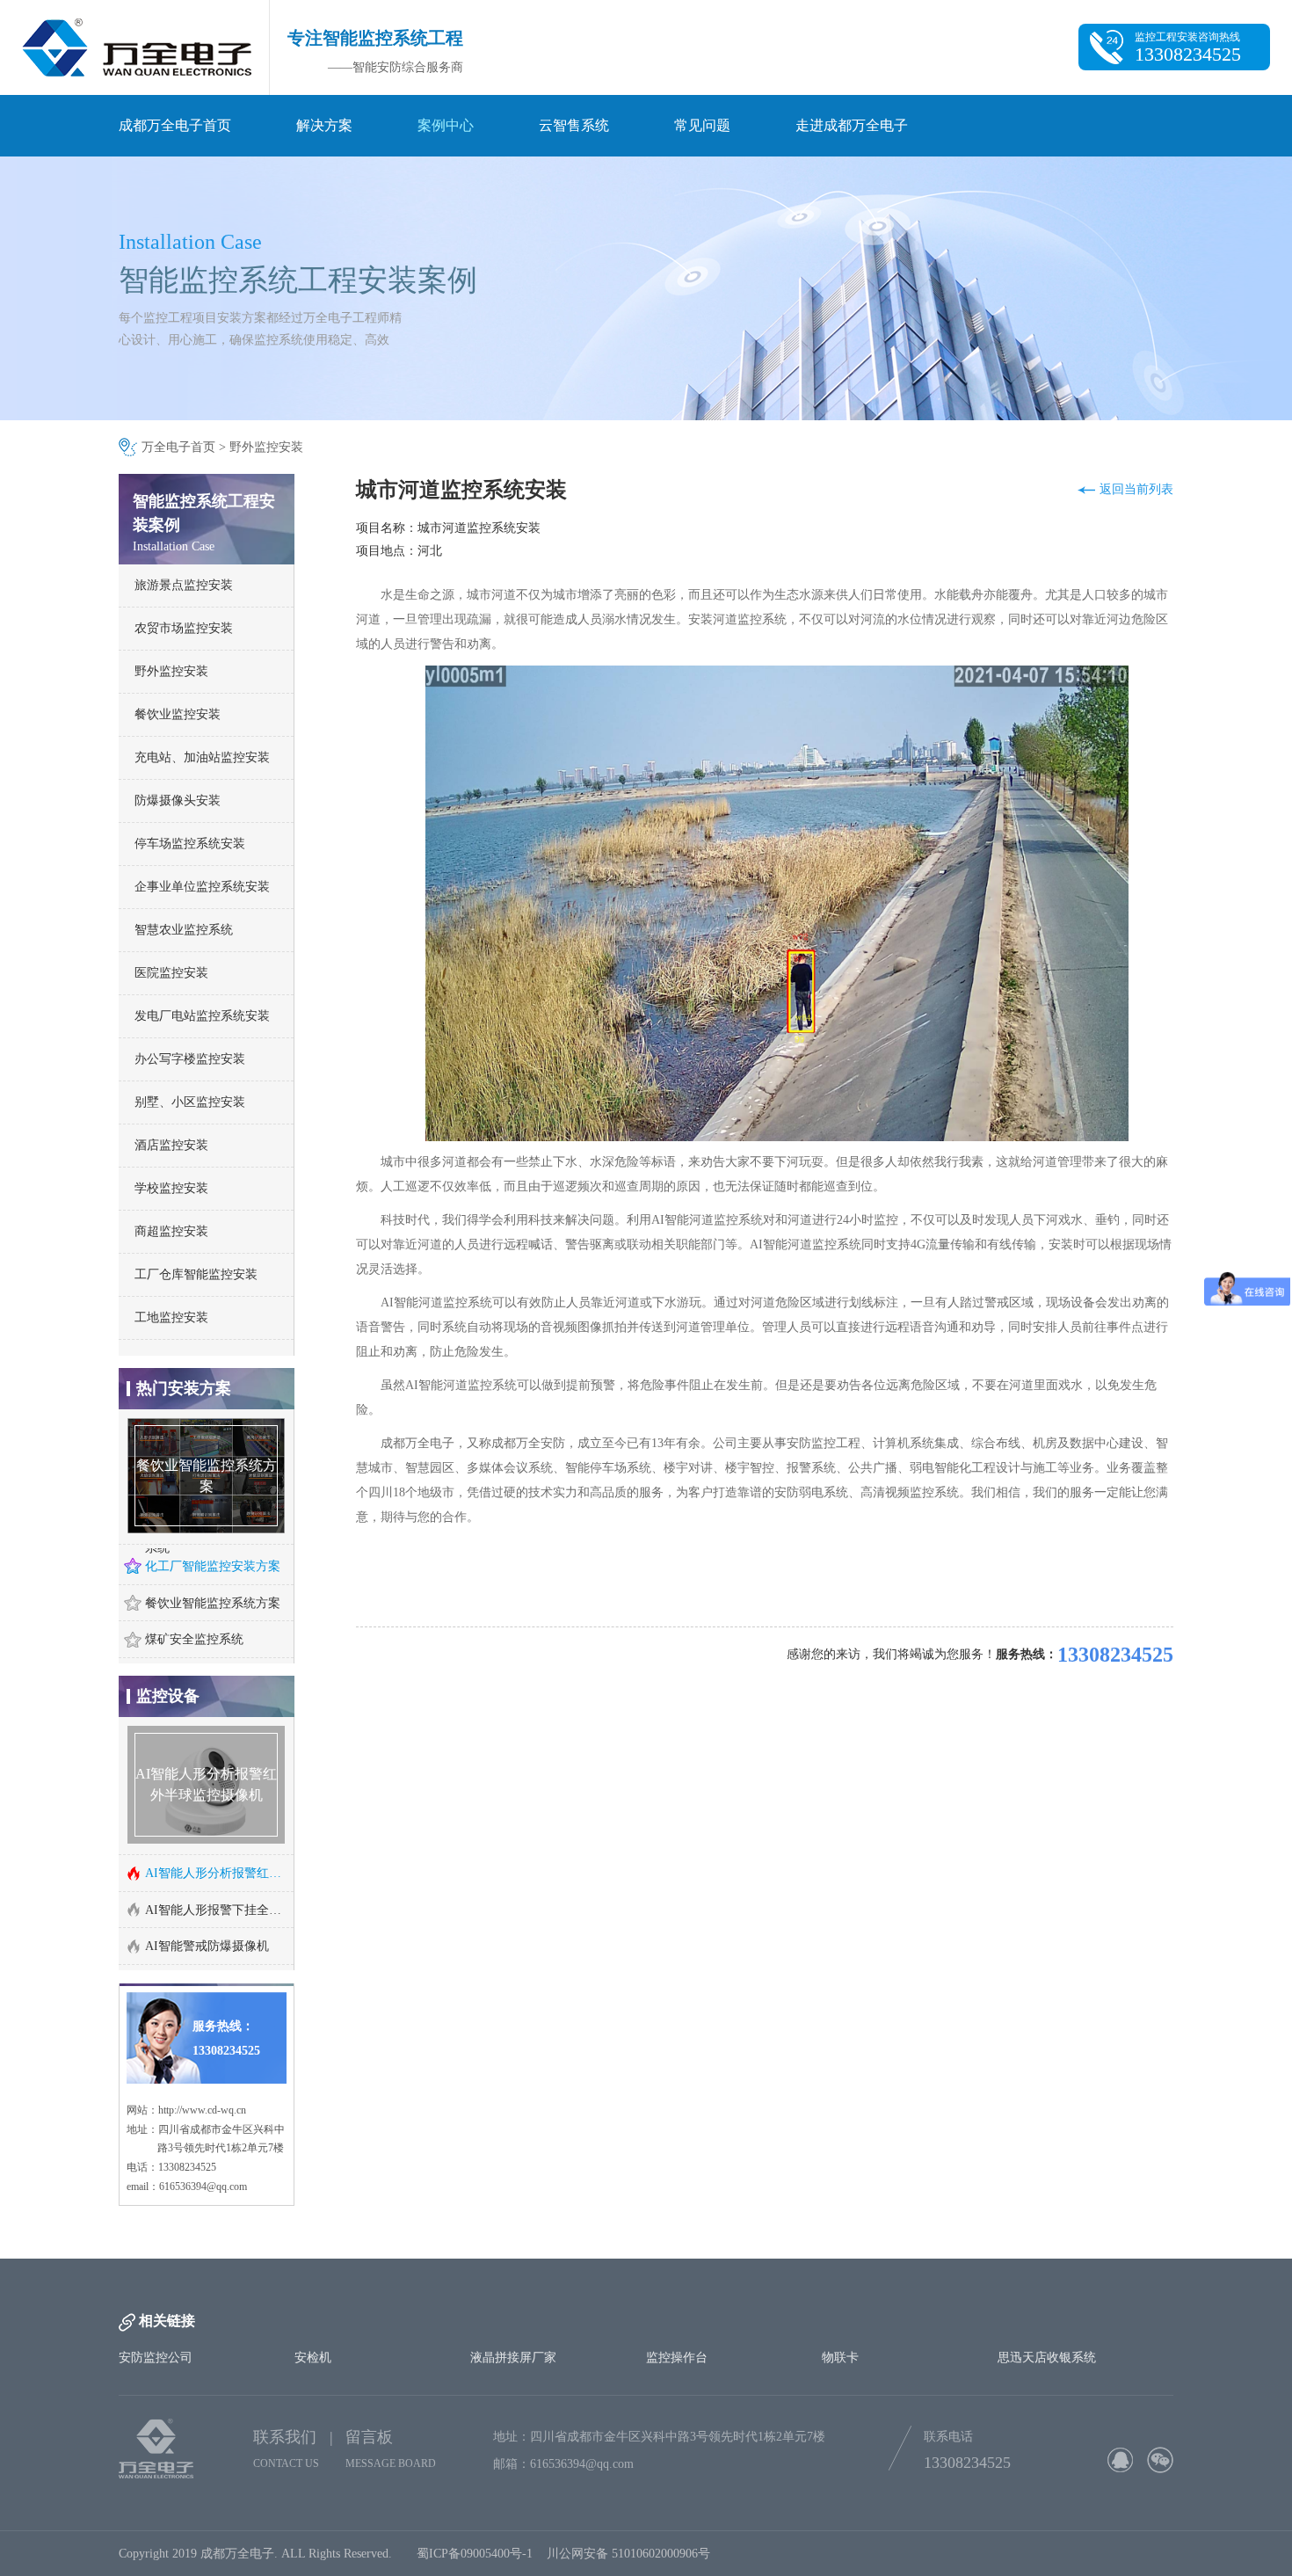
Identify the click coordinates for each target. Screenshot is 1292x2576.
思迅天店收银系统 (1047, 2397)
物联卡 (840, 2397)
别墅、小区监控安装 (190, 1102)
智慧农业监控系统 (184, 930)
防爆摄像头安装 (178, 800)
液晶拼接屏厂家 (513, 2397)
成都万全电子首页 (175, 125)
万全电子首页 (178, 447)
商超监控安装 (171, 1231)
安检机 (313, 2397)
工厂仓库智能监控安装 (196, 1274)
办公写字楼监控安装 (190, 1059)
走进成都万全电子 (852, 125)
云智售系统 (574, 125)
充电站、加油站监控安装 (202, 757)
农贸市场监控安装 (184, 628)
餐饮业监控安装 (178, 714)
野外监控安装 (266, 447)
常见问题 (702, 125)
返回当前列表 (1136, 489)
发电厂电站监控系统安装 (202, 1016)
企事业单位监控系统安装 (202, 887)
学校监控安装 (171, 1188)
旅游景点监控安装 (184, 585)
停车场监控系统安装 (190, 844)
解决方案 (324, 125)
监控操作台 (677, 2397)
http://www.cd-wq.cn (202, 2150)
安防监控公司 (156, 2397)
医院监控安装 (171, 973)
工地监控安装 (171, 1317)
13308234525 (1115, 1655)
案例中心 (446, 125)
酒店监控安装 (171, 1145)
